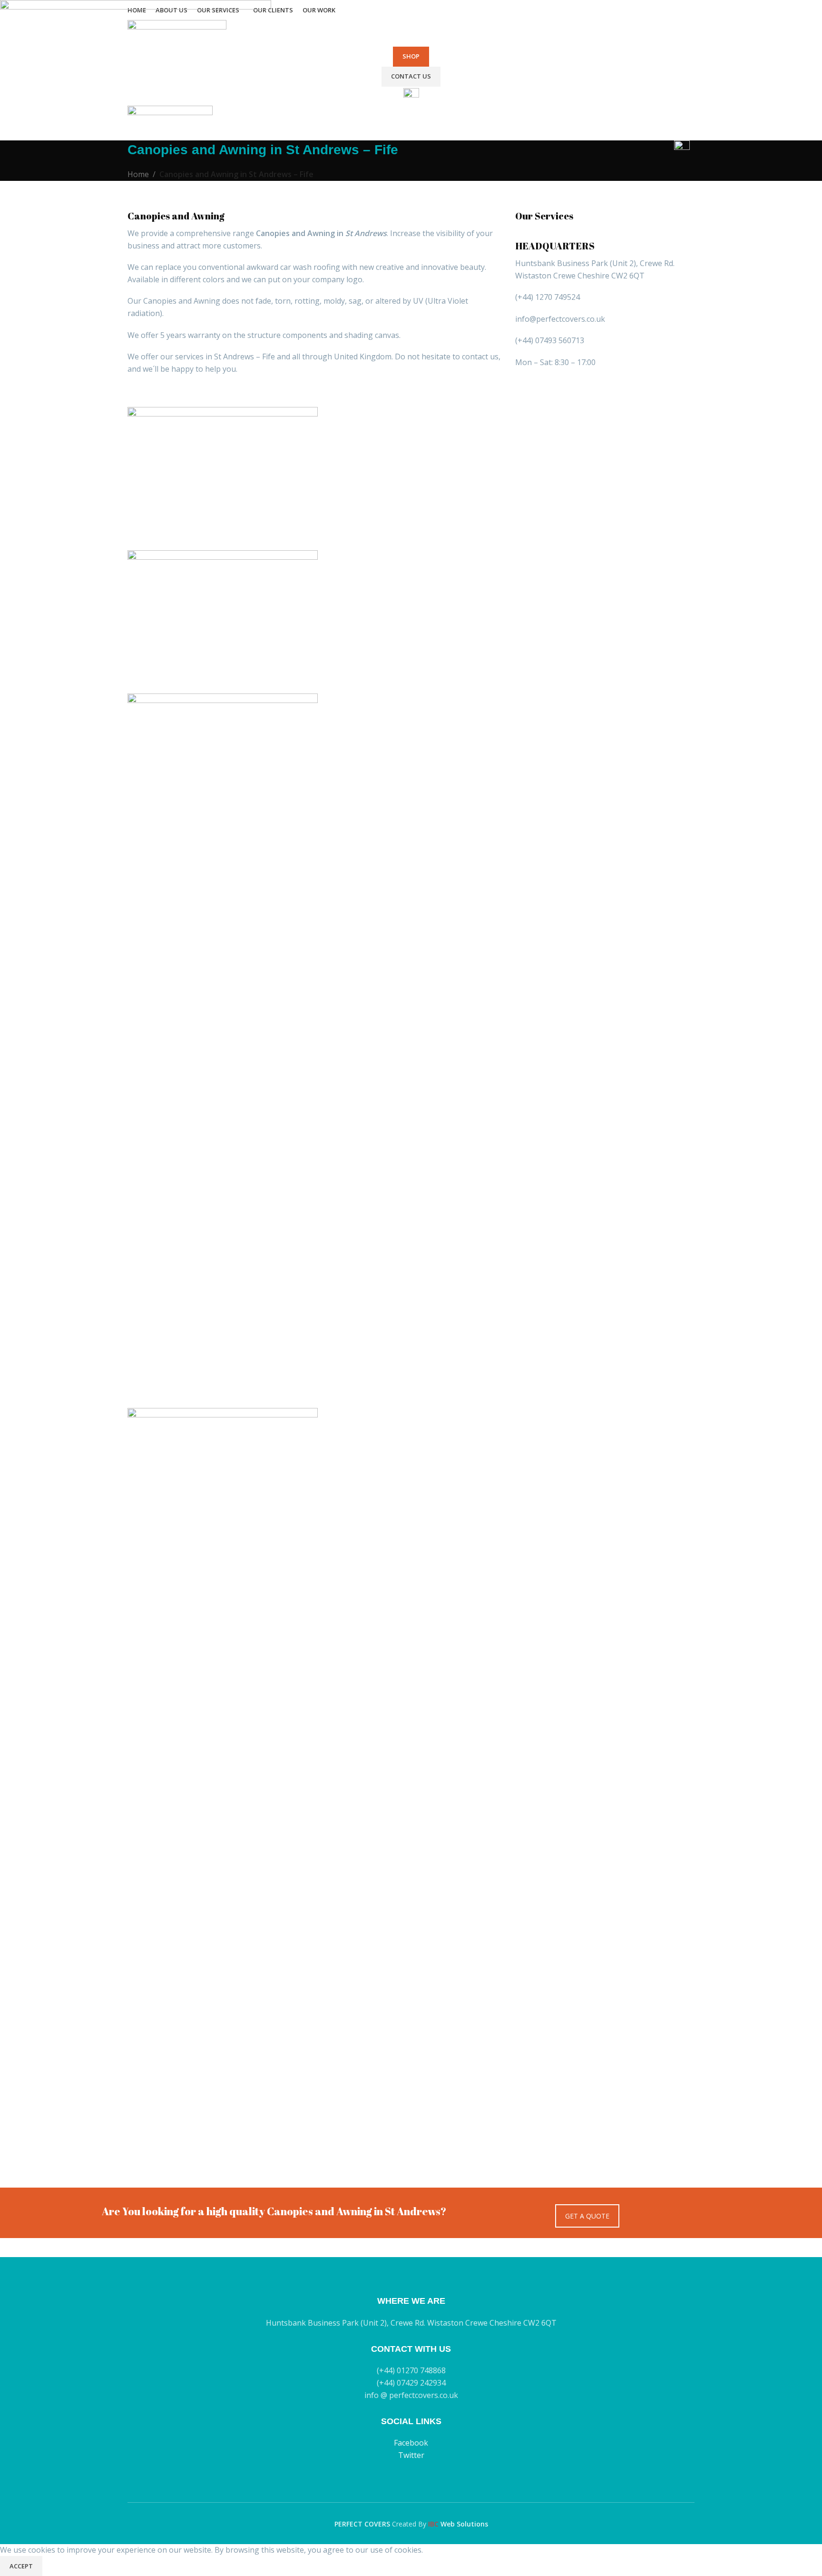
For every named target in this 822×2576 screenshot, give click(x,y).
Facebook (411, 2443)
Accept (21, 2566)
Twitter (411, 2455)
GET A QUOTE (587, 2216)
